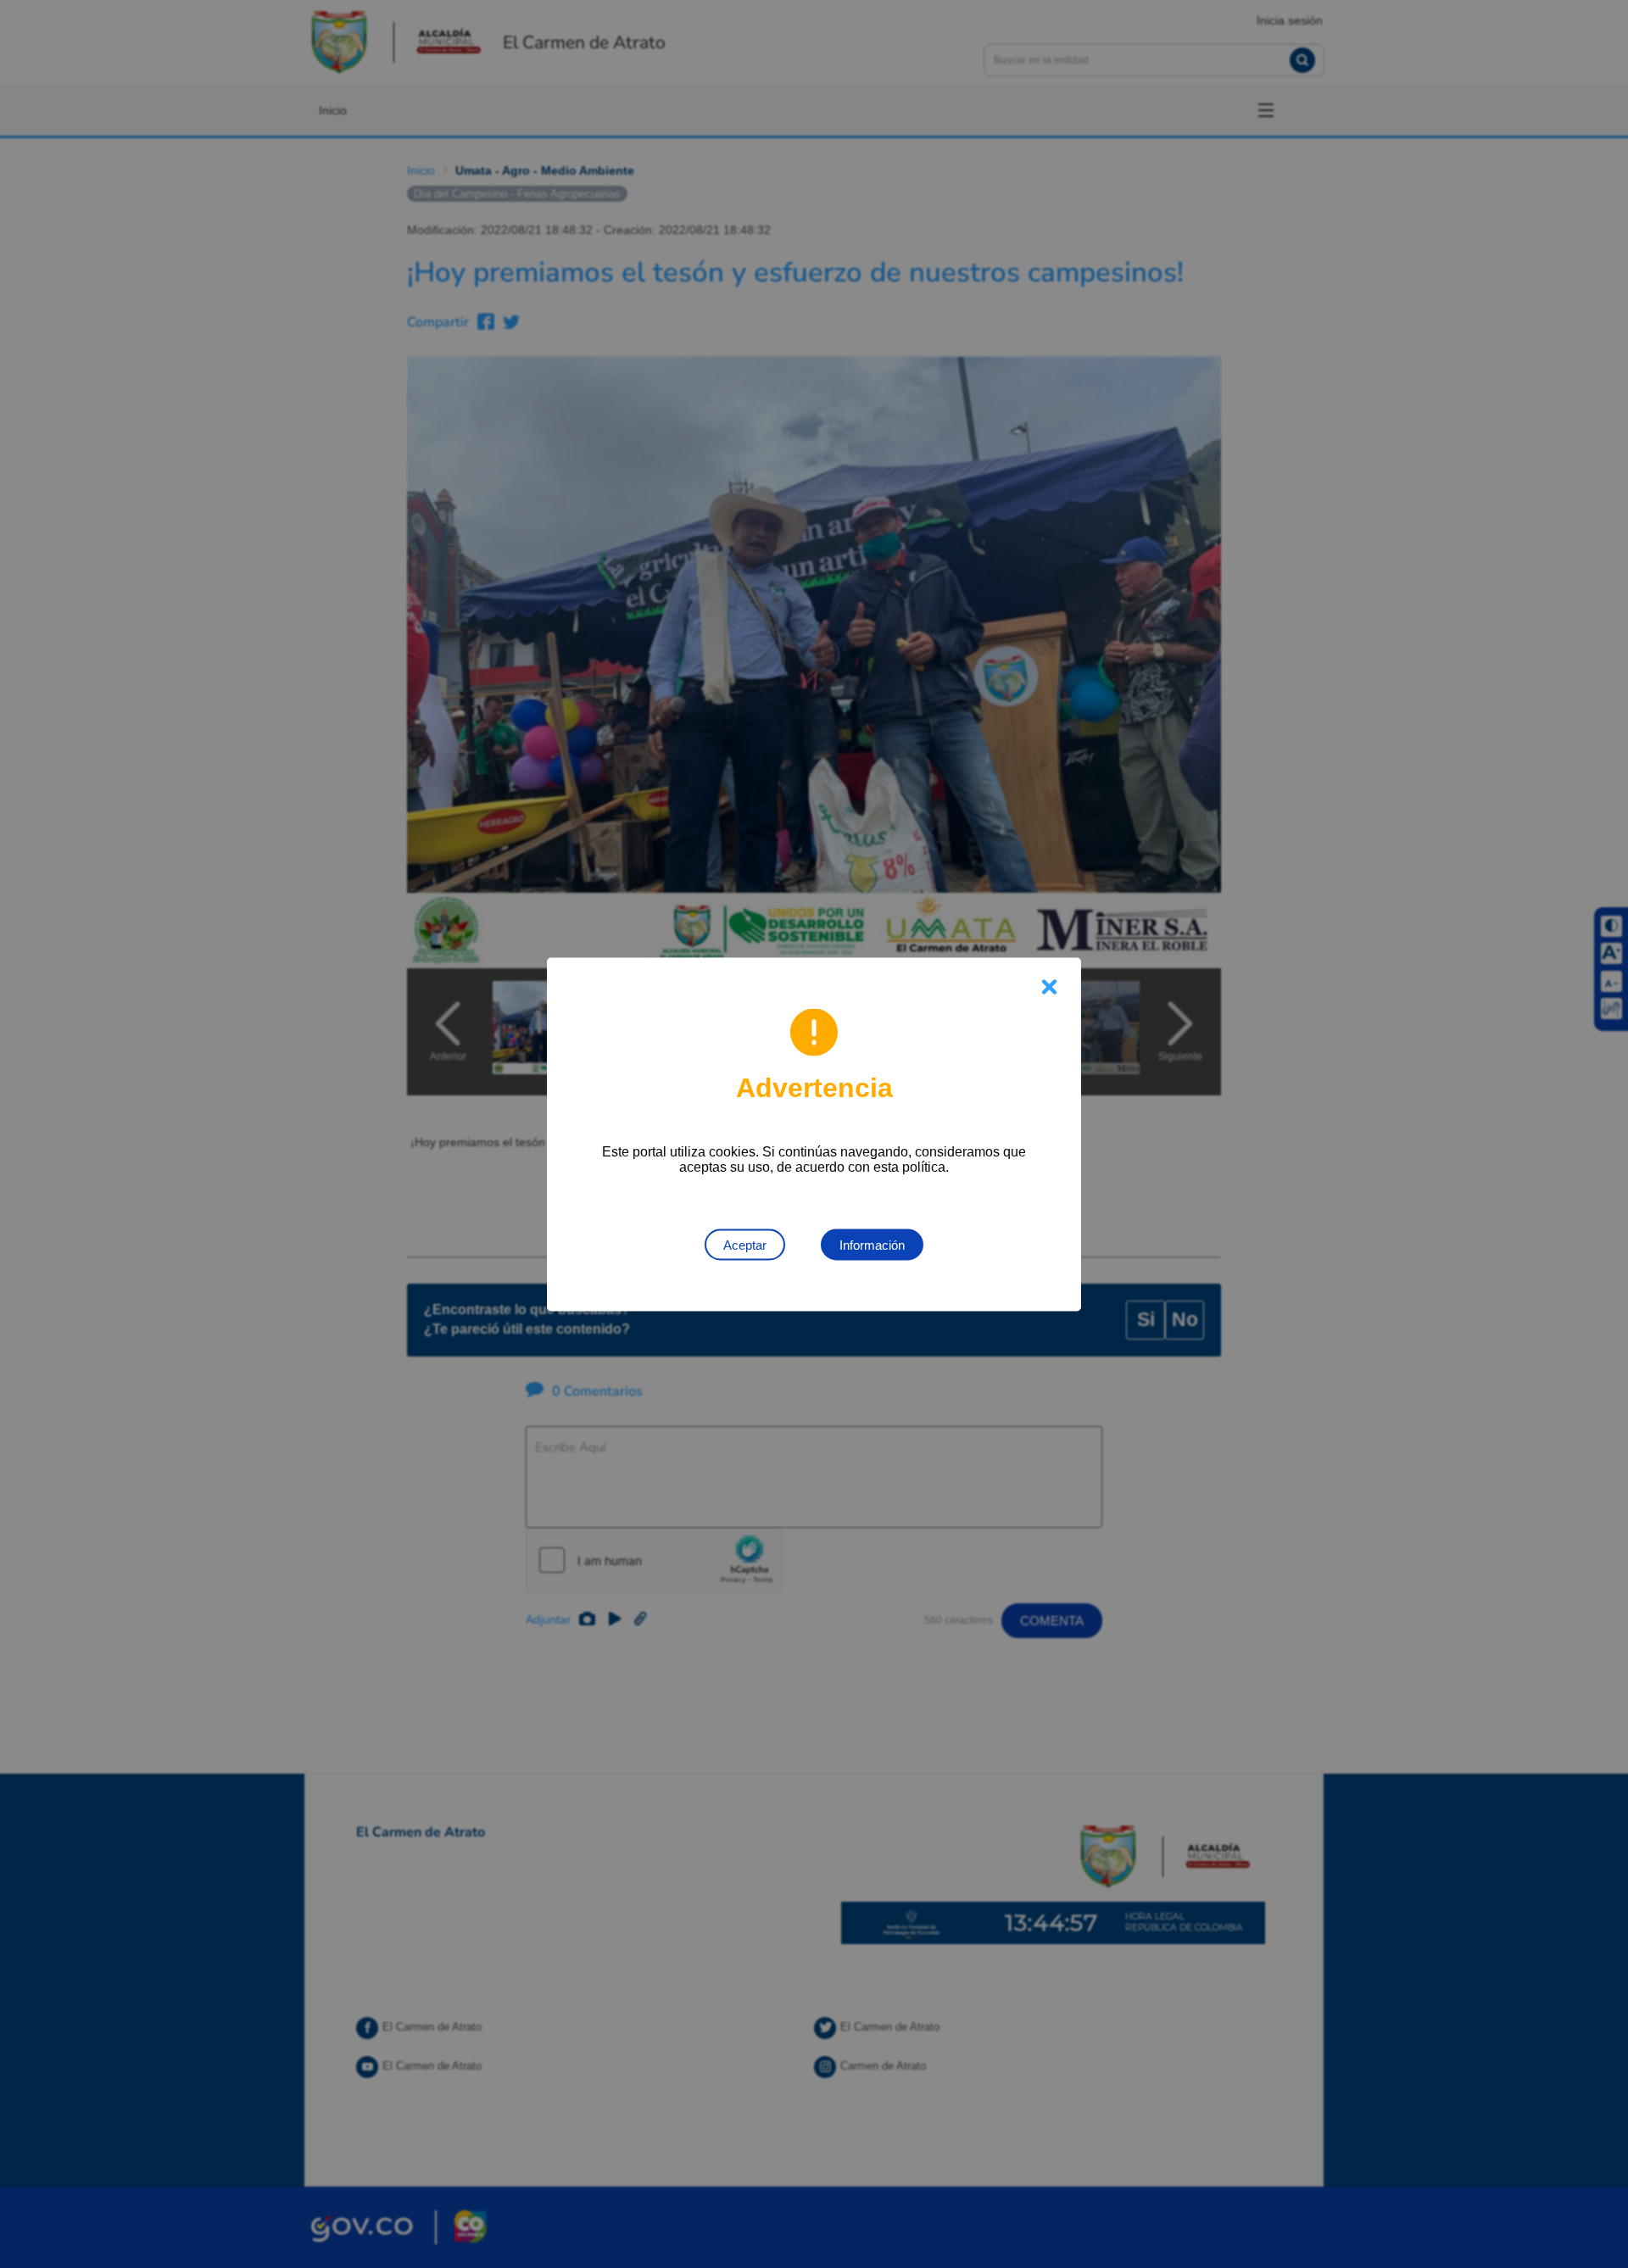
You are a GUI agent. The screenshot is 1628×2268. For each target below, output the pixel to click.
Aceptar (745, 1244)
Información (872, 1244)
